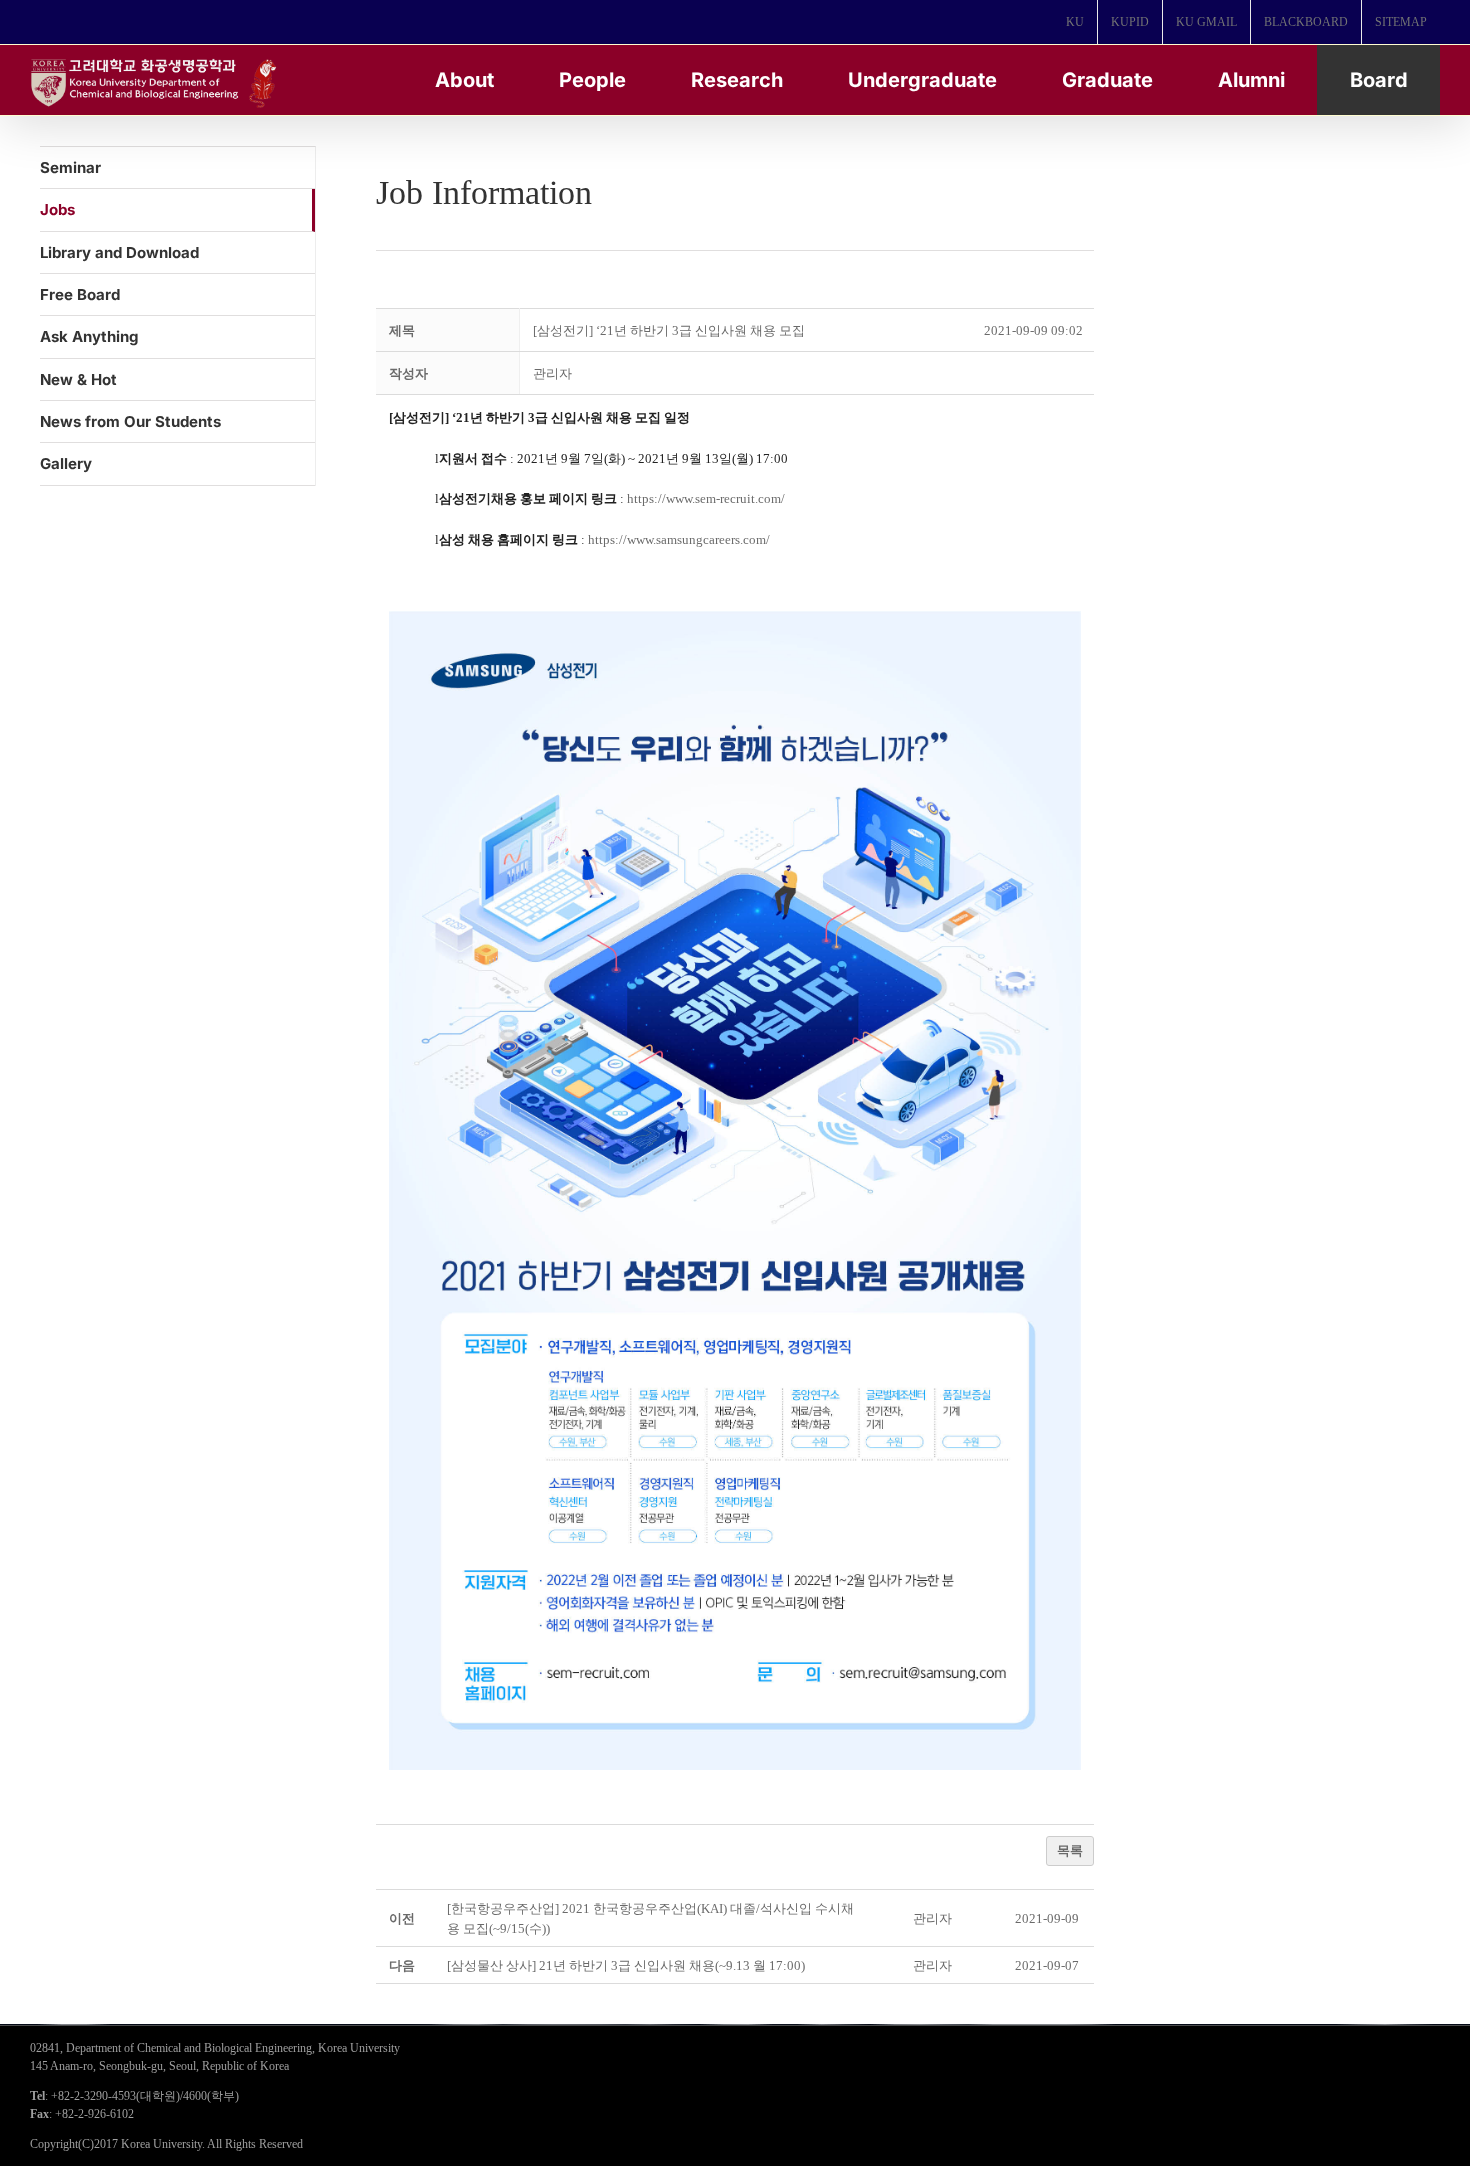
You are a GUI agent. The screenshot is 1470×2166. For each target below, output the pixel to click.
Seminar (70, 167)
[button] (552, 373)
